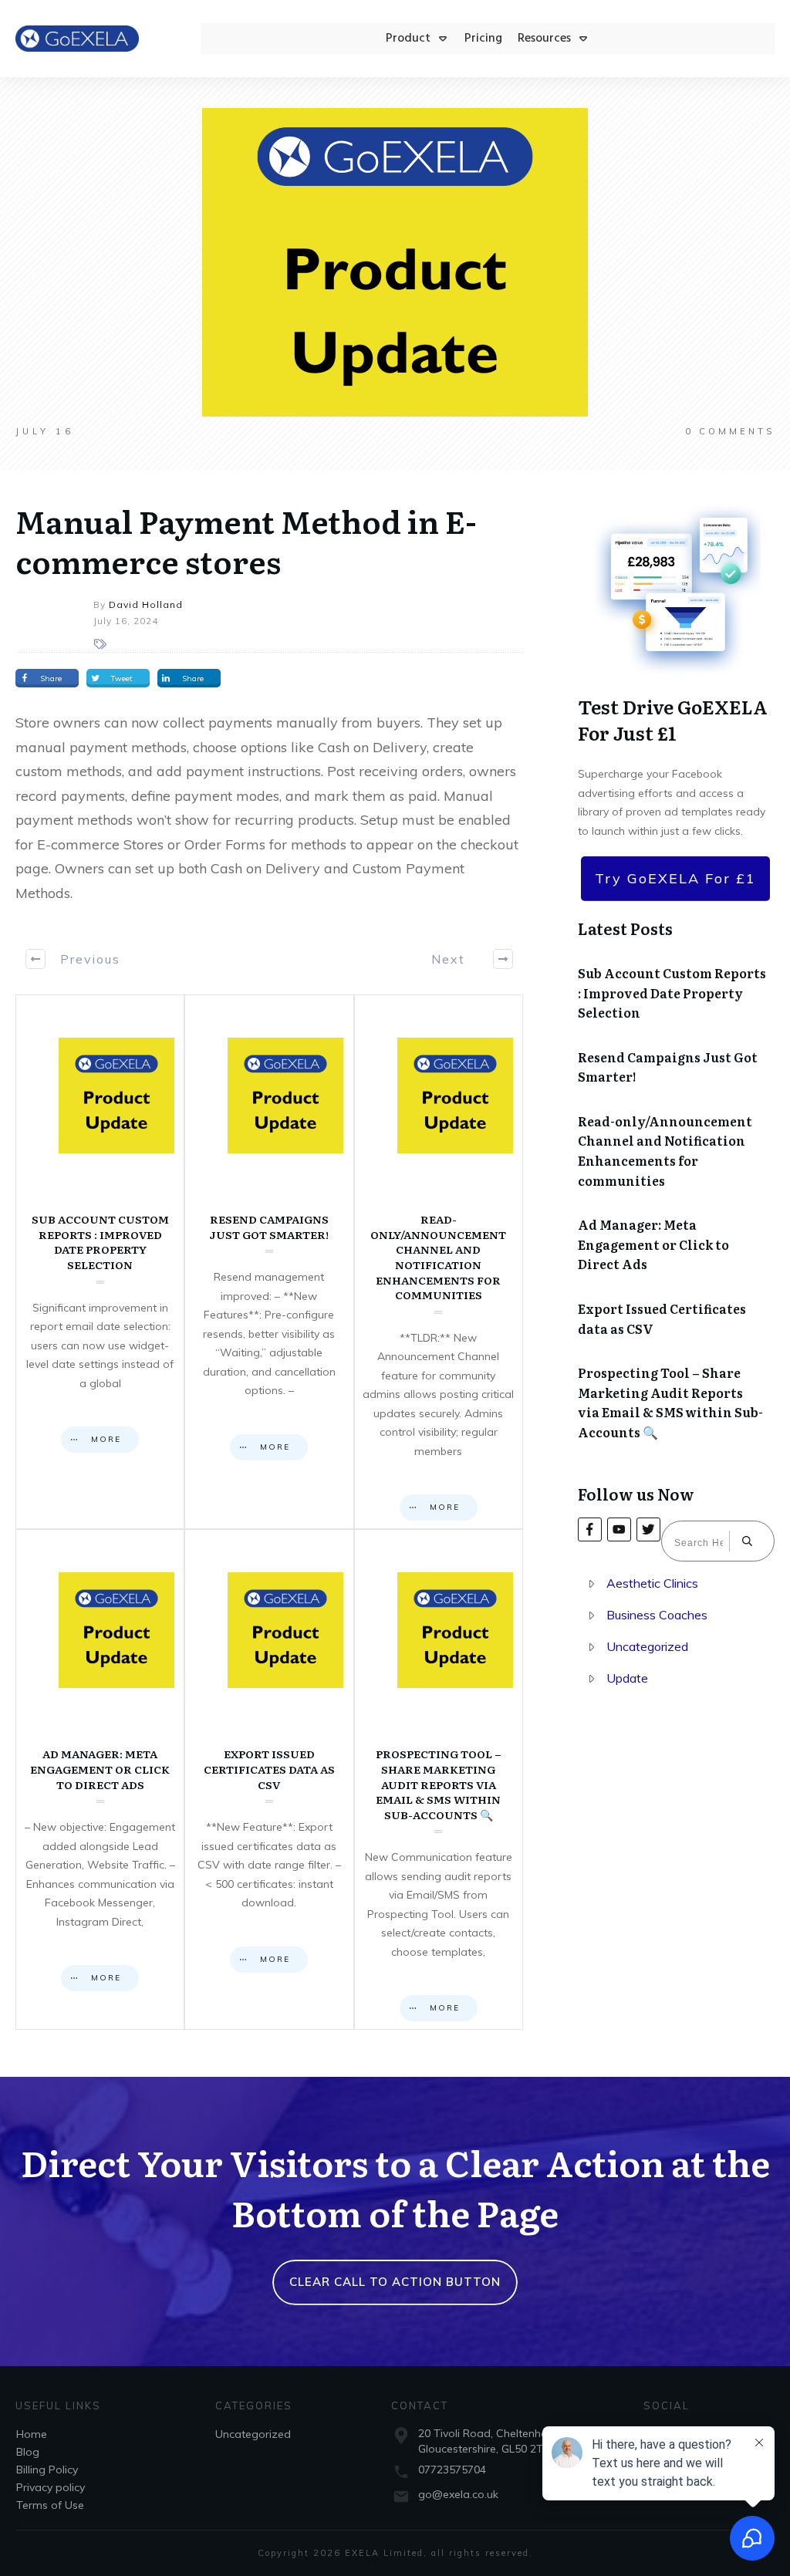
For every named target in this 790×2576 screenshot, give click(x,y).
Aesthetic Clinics (652, 1583)
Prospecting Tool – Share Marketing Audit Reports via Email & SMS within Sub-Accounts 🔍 (439, 1779)
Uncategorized (647, 1646)
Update (627, 1678)
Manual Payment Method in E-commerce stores (246, 540)
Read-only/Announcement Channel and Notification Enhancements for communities (439, 1262)
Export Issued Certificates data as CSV (269, 1779)
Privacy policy (51, 2487)
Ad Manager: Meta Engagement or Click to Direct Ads (100, 1779)
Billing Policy (47, 2470)
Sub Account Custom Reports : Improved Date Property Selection (100, 1262)
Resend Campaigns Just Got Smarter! (269, 1262)
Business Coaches (657, 1615)
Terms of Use (50, 2505)
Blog (28, 2452)
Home (32, 2434)
